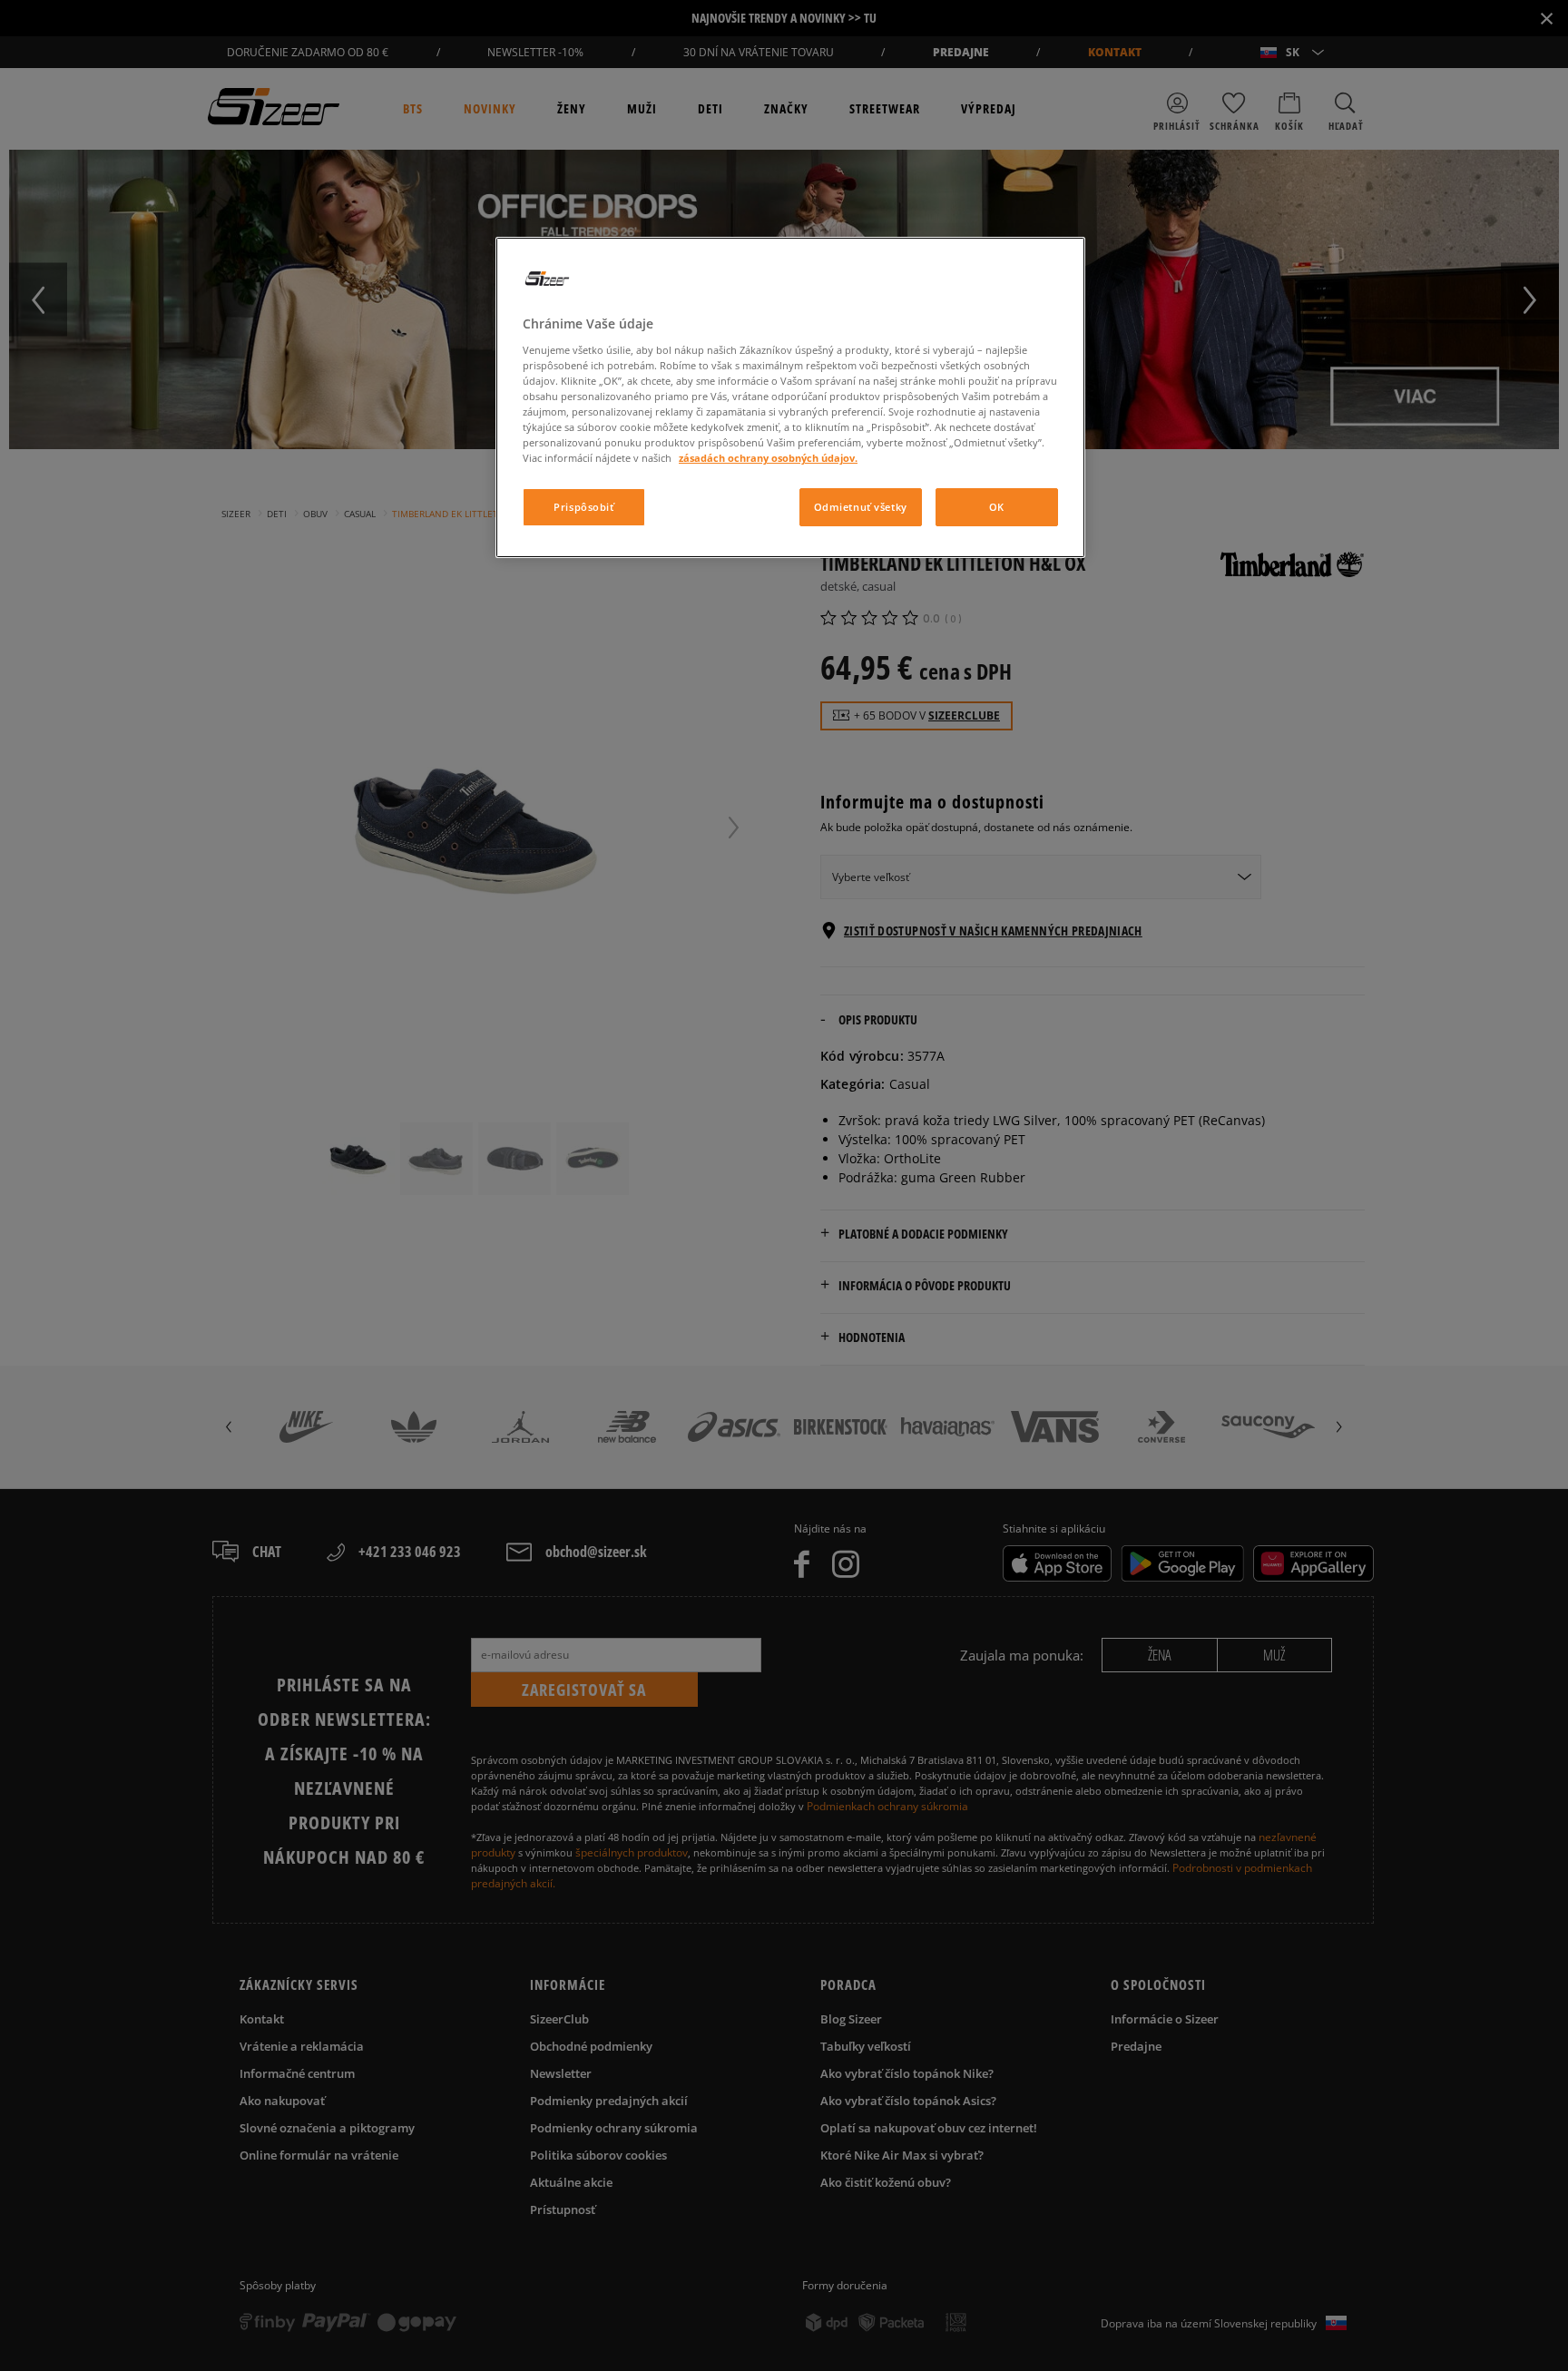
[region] (790, 397)
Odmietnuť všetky (861, 507)
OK (997, 507)
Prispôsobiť (583, 507)
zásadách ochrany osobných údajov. (768, 458)
